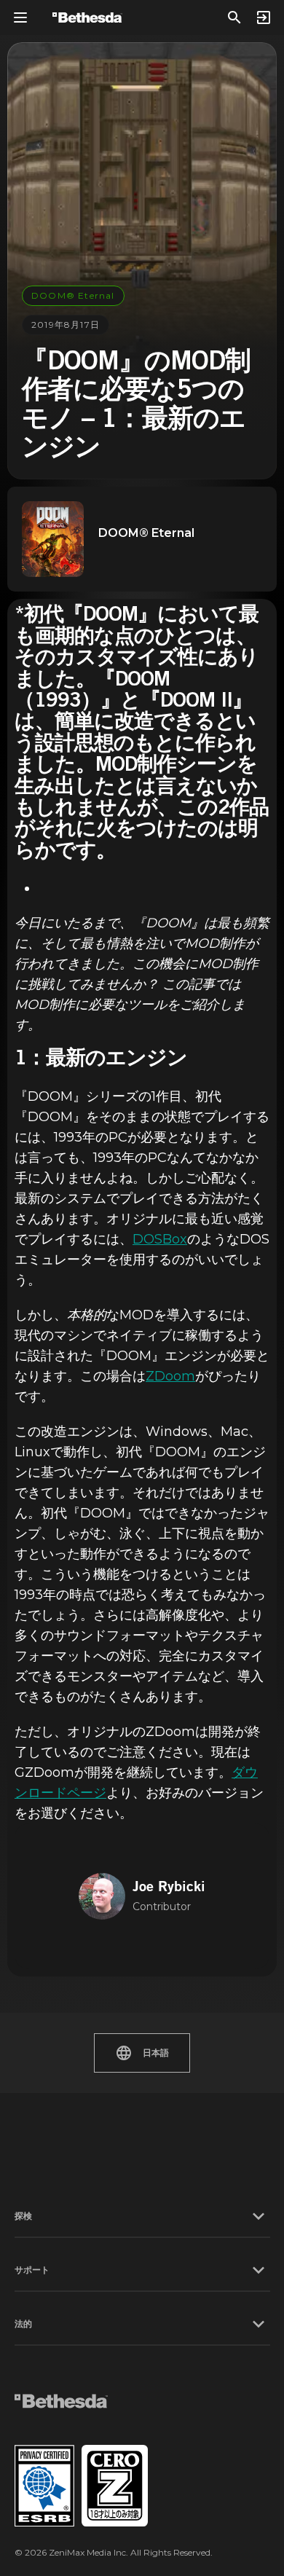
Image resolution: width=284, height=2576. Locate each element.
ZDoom (170, 1376)
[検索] (234, 17)
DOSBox (160, 1239)
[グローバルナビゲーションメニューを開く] (20, 17)
